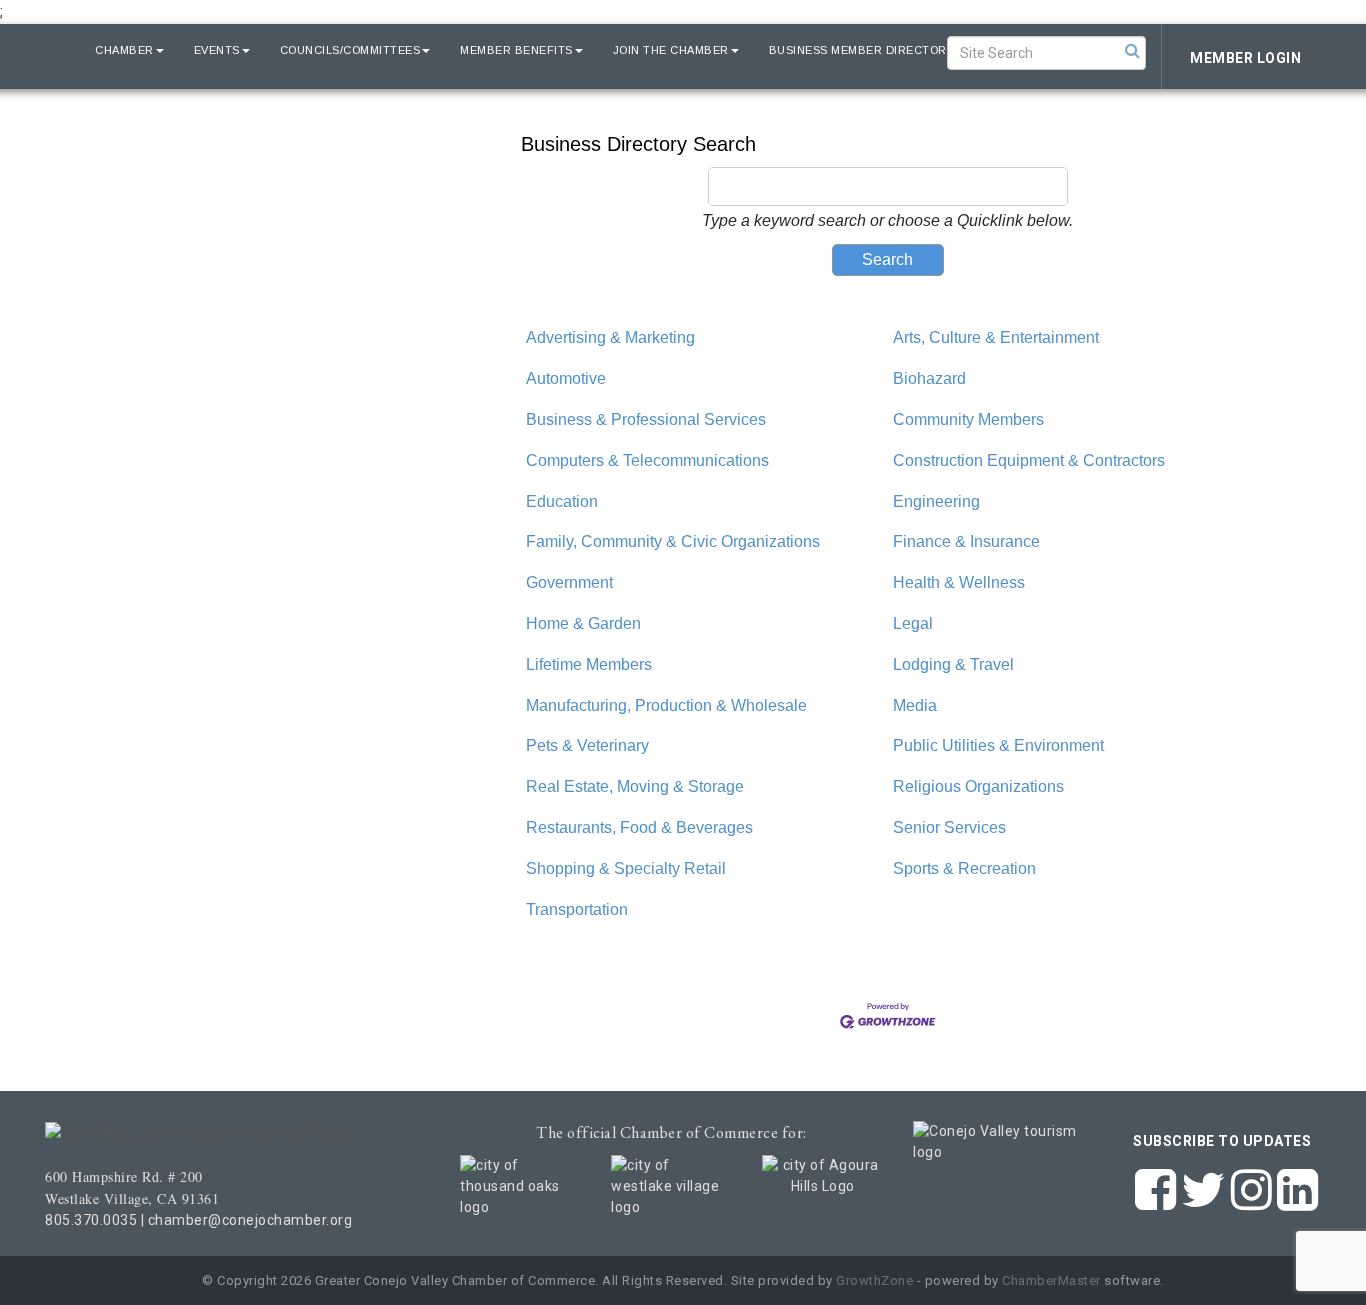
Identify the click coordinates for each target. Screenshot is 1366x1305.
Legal (913, 623)
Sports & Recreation (964, 868)
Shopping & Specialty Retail (626, 868)
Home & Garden (583, 623)
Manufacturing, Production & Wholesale (666, 705)
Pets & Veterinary (587, 745)
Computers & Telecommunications (647, 460)
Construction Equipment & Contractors (1029, 460)
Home (48, 50)
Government (569, 582)
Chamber (124, 50)
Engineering (936, 501)
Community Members (968, 419)
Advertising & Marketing (610, 337)
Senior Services (949, 827)
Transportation (577, 909)
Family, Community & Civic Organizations (673, 541)
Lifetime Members (589, 664)
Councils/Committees (350, 50)
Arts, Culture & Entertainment (996, 337)
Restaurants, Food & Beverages (639, 827)
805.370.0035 (91, 1220)
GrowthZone (874, 1280)
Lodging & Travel (953, 664)
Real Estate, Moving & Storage (635, 786)
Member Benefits (516, 50)
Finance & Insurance (966, 541)
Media (915, 705)
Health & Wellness (959, 582)
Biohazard (929, 378)
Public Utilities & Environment (998, 745)
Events (217, 50)
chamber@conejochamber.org (250, 1220)
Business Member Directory (862, 50)
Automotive (566, 378)
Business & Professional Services (646, 419)
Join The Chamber (671, 50)
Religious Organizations (978, 786)
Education (562, 501)
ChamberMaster (1051, 1280)
